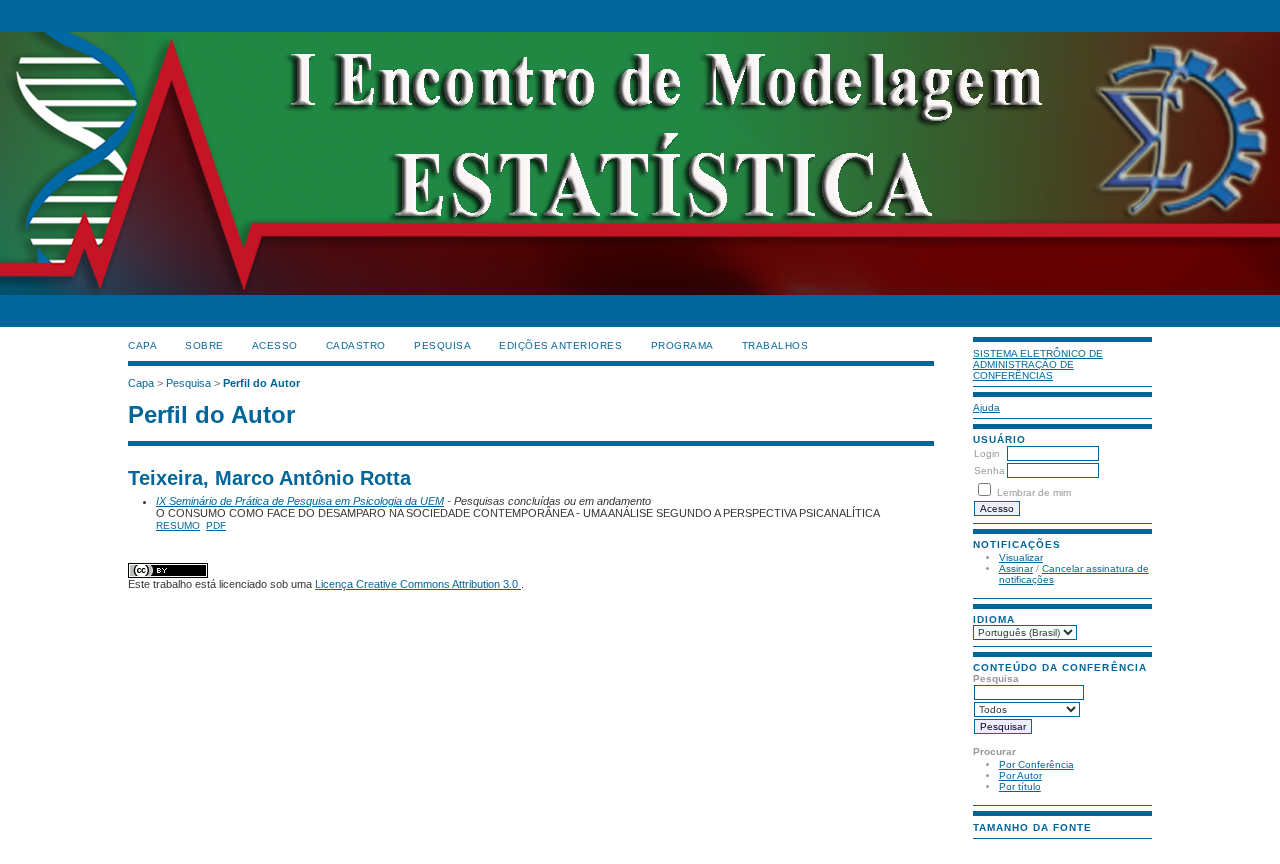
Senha (989, 470)
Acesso (275, 345)
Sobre (204, 345)
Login (987, 453)
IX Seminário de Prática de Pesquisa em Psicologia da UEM (300, 501)
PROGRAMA (682, 345)
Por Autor (1020, 775)
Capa (142, 345)
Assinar (1016, 568)
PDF (216, 525)
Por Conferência (1036, 764)
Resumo (178, 525)
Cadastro (356, 345)
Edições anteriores (560, 345)
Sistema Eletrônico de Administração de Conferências (1038, 364)
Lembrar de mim (1034, 492)
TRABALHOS (775, 345)
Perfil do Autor (261, 383)
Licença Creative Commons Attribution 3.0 (418, 584)
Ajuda (986, 407)
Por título (1020, 786)
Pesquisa (442, 345)
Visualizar (1021, 557)
